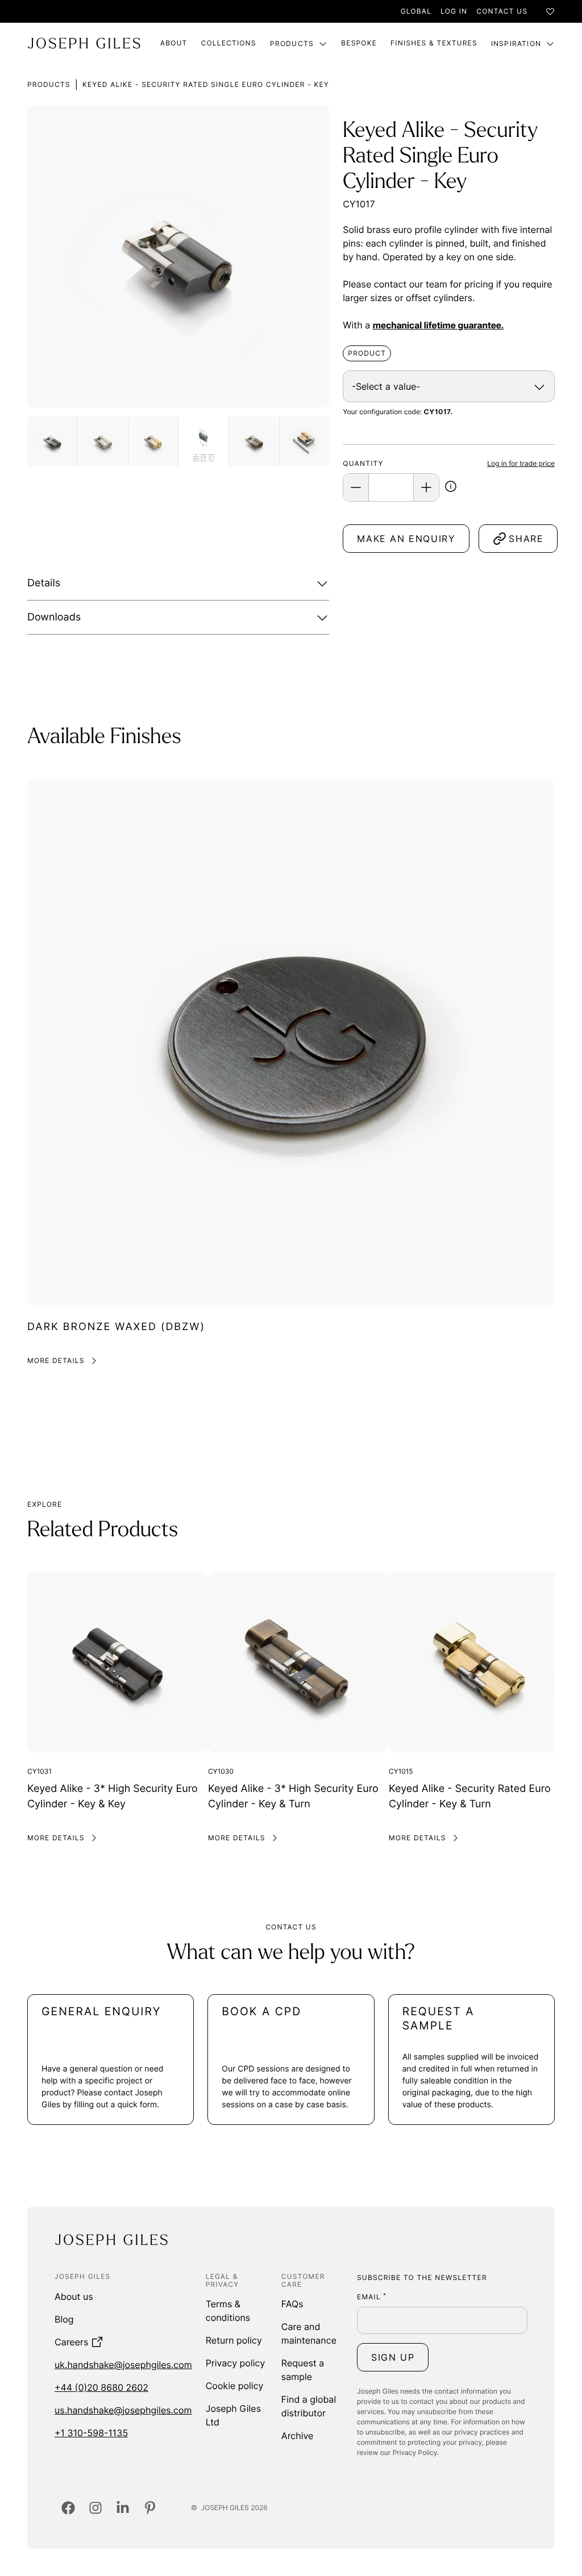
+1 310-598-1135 (91, 2433)
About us (74, 2296)
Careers (71, 2342)
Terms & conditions (228, 2311)
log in (454, 11)
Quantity (363, 463)
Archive (298, 2436)
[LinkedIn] (123, 2508)
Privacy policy (236, 2363)
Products (292, 43)
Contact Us (502, 11)
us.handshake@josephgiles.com (123, 2410)
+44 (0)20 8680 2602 (101, 2387)
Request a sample (303, 2370)
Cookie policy (235, 2386)
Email (372, 2297)
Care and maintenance (309, 2333)
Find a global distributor (309, 2406)
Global (416, 11)
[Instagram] (95, 2508)
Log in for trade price (521, 463)
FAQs (292, 2304)
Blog (64, 2319)
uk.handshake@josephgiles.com (123, 2365)
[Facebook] (68, 2508)
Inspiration (516, 43)
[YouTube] (150, 2508)
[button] (451, 488)
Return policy (234, 2340)
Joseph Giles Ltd (233, 2415)
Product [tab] (367, 353)
